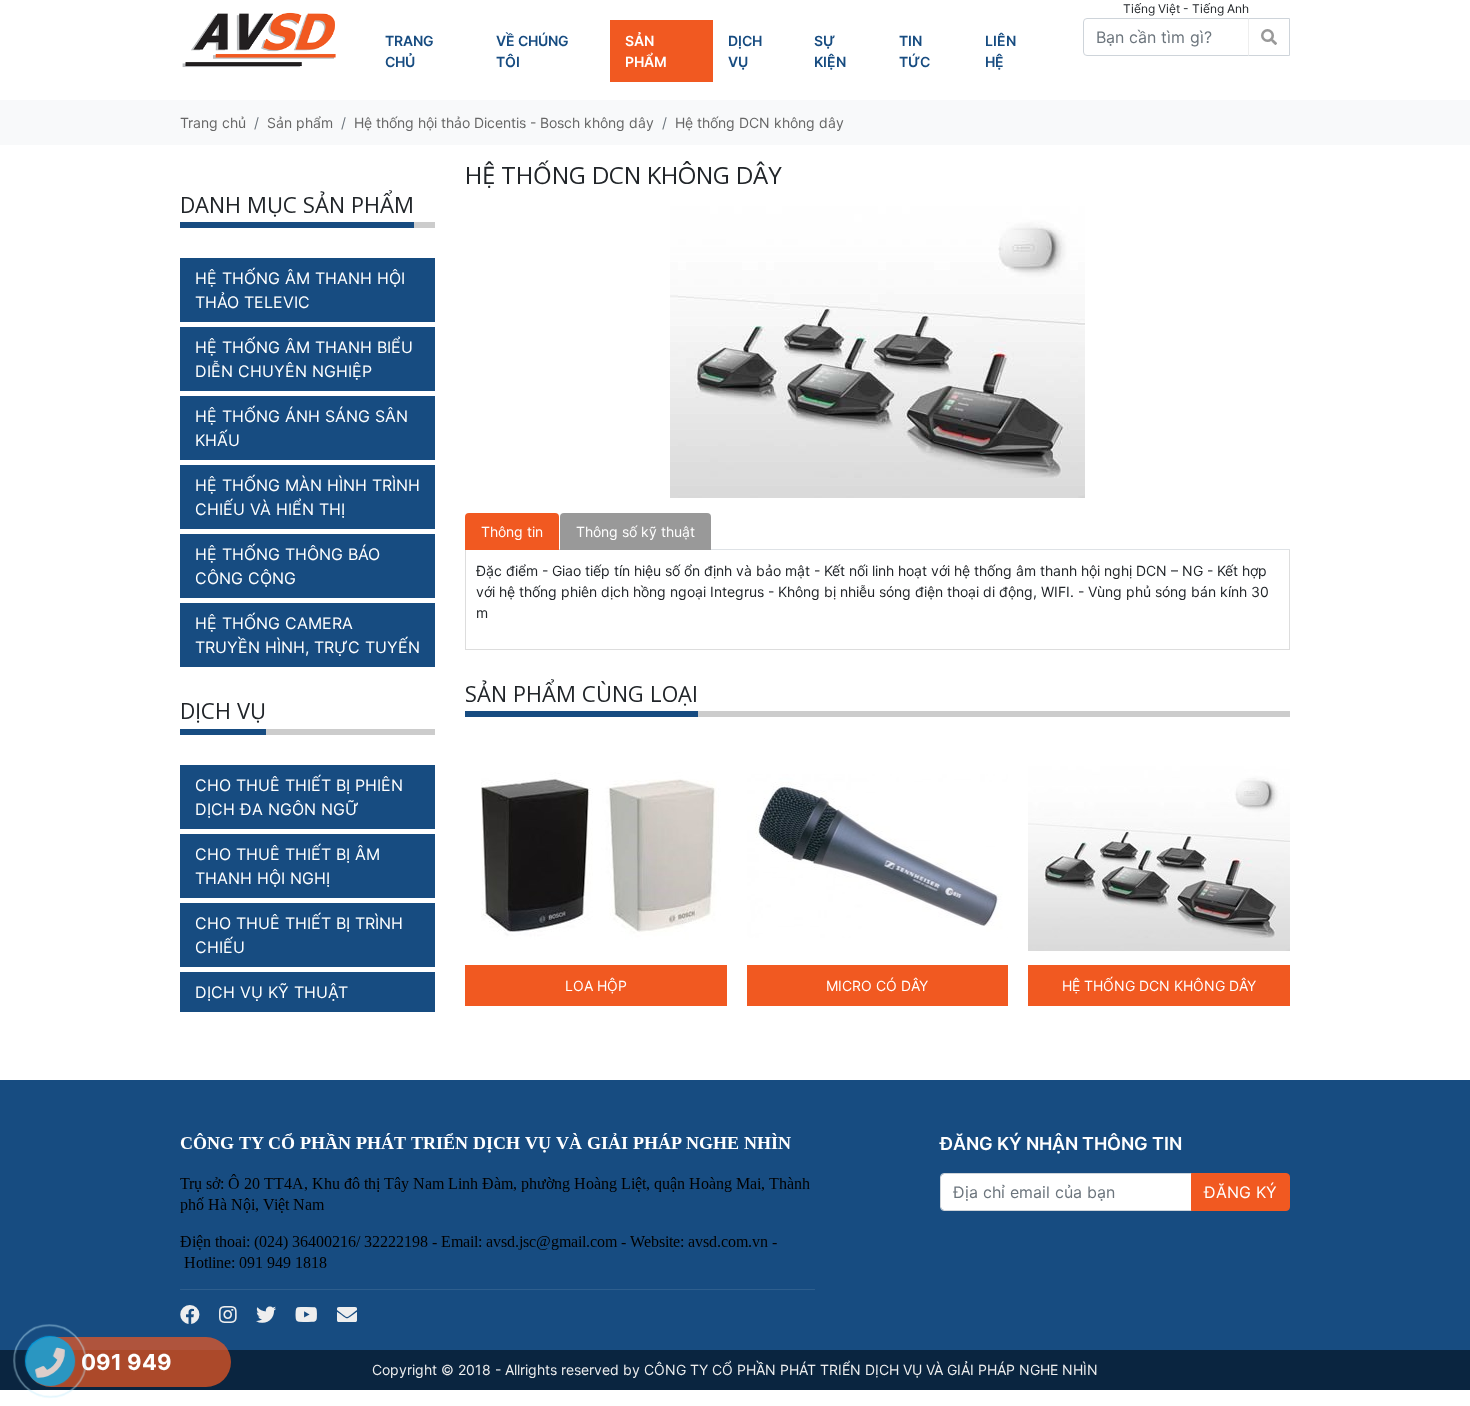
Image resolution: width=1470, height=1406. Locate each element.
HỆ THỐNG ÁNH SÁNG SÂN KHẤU (301, 428)
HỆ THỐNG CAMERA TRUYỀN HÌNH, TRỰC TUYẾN (307, 635)
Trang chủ (213, 122)
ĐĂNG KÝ (1240, 1192)
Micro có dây (877, 985)
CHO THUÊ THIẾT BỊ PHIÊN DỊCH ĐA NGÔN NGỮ (299, 797)
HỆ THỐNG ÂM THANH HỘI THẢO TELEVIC (300, 290)
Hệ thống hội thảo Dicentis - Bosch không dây (504, 122)
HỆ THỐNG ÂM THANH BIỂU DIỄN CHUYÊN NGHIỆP (304, 359)
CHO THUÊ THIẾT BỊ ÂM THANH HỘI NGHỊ (287, 866)
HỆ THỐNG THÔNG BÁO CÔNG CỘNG (287, 566)
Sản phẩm (300, 122)
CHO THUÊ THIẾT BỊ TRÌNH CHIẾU (299, 935)
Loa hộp (596, 985)
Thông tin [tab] (512, 531)
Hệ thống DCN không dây (759, 122)
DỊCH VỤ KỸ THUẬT (271, 992)
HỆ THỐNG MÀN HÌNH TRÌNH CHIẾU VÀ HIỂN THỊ (307, 497)
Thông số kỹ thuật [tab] (635, 531)
